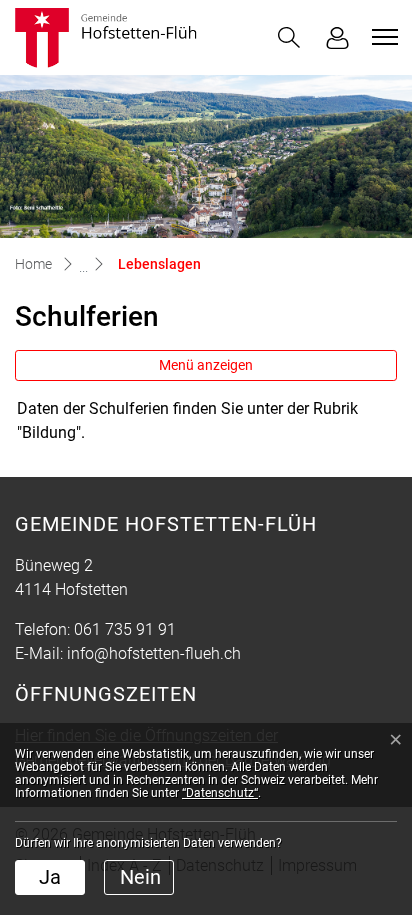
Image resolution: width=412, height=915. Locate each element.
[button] (289, 37)
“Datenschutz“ (220, 793)
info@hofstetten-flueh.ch (154, 653)
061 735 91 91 (125, 629)
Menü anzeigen (206, 365)
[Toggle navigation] (382, 37)
